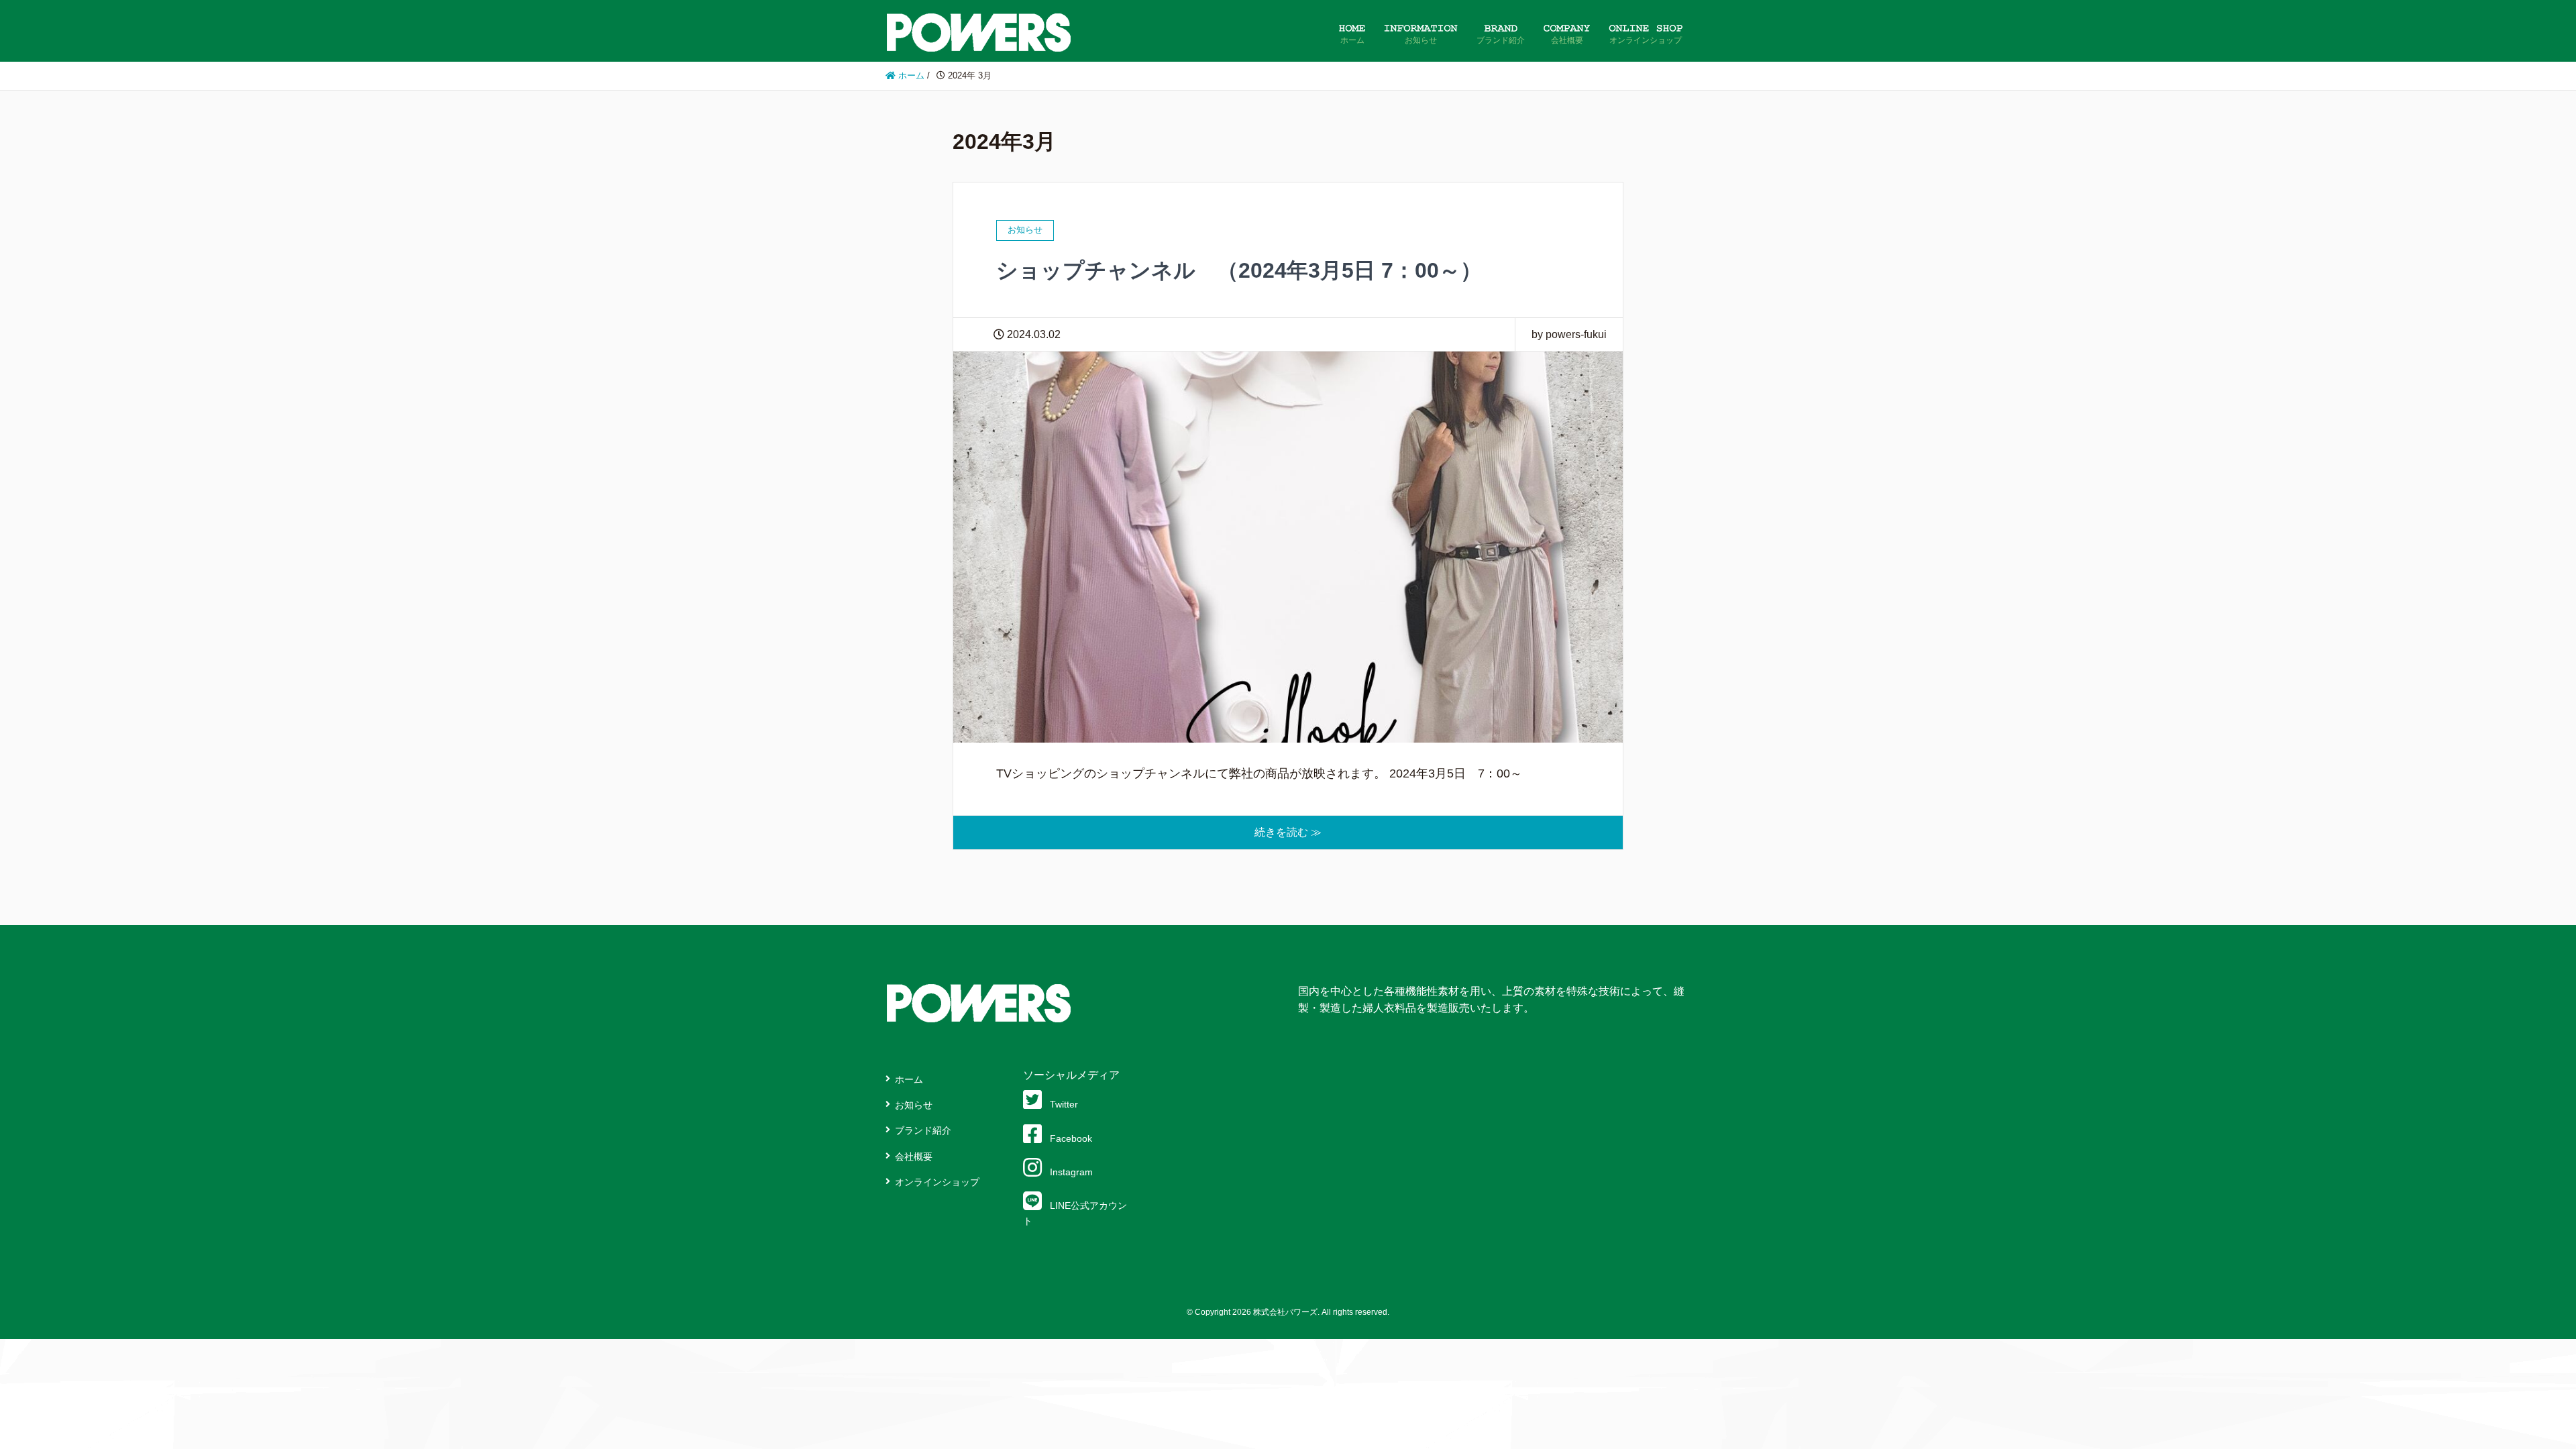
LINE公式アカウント (1075, 1213)
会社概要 (914, 1157)
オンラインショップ (937, 1182)
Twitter (1064, 1104)
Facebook (1071, 1138)
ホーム (909, 1079)
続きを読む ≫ (1288, 832)
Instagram (1071, 1172)
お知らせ (914, 1105)
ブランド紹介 (923, 1130)
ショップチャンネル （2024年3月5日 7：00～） (1239, 270)
